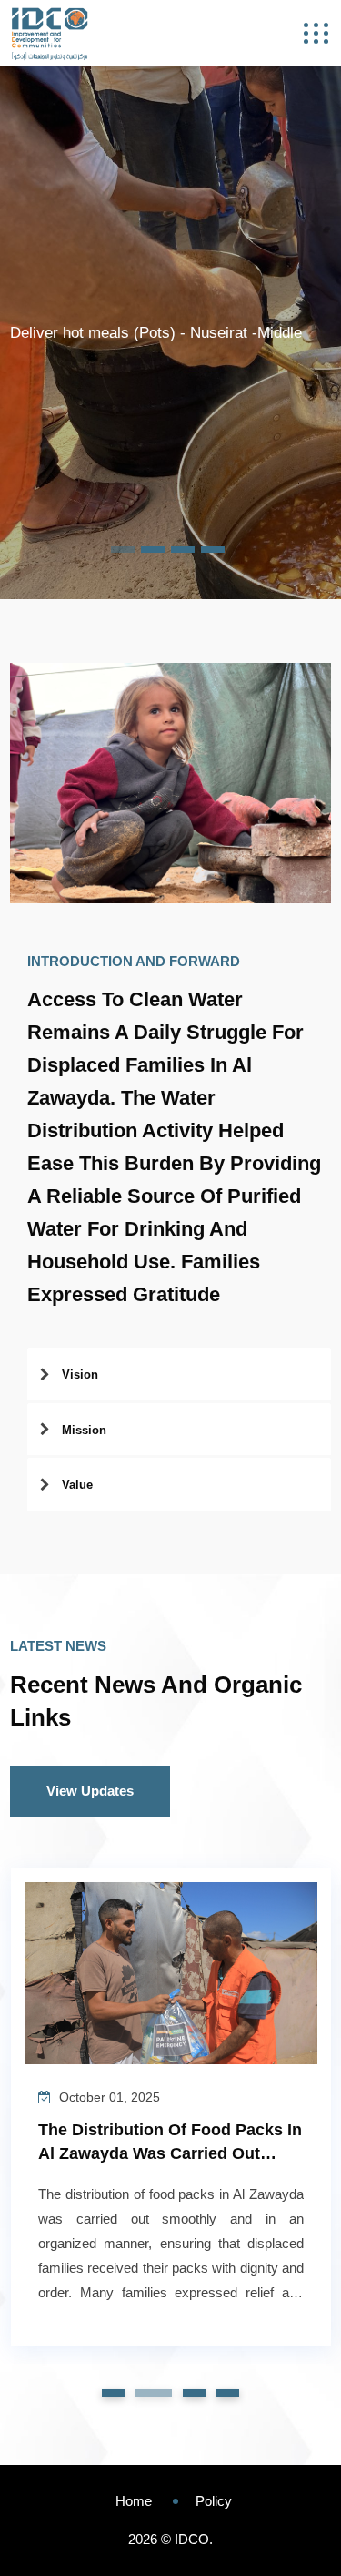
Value (77, 1485)
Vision (80, 1375)
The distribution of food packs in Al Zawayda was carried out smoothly (170, 2153)
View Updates (90, 1791)
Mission (84, 1430)
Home (134, 2501)
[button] (113, 2393)
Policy (214, 2501)
